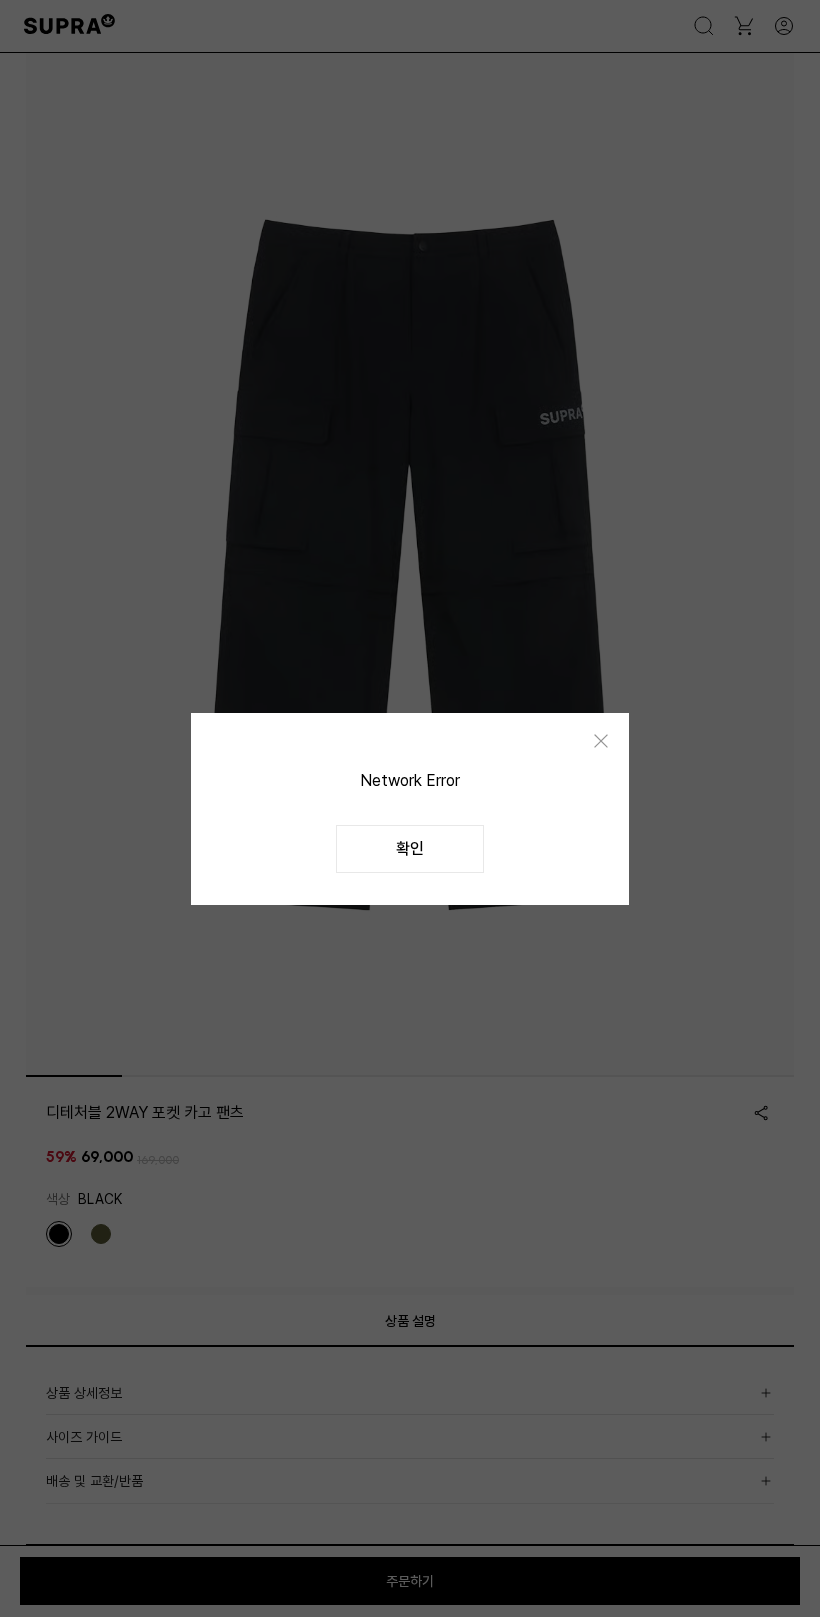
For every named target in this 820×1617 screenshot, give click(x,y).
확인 (410, 848)
